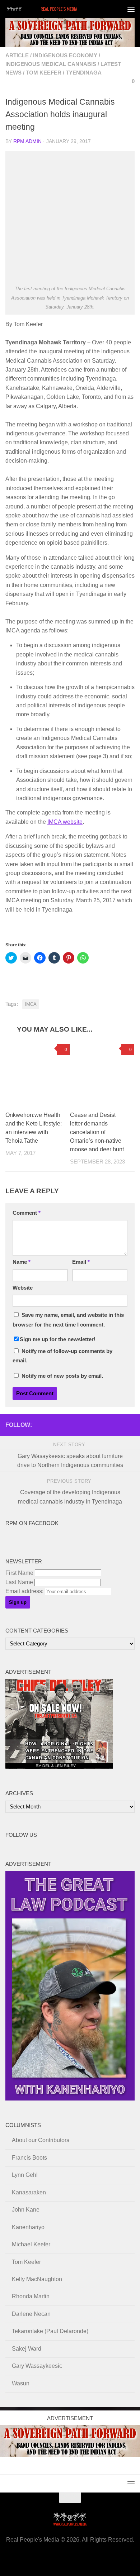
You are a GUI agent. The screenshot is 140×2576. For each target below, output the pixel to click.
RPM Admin (27, 141)
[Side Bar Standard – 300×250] (59, 1767)
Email (81, 1262)
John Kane (26, 2210)
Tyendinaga (84, 73)
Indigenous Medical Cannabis (51, 64)
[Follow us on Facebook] (73, 1425)
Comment (27, 1213)
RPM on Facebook (32, 1523)
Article (17, 56)
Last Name (19, 1582)
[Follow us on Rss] (96, 1425)
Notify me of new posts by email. (62, 1376)
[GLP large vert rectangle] (70, 2099)
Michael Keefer (31, 2244)
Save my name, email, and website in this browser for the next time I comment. (68, 1320)
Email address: (25, 1591)
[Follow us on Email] (84, 1425)
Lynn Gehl (25, 2175)
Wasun (21, 2383)
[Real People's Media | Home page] (55, 9)
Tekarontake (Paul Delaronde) (50, 2331)
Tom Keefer (44, 73)
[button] (70, 217)
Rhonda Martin (31, 2296)
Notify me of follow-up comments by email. (62, 1356)
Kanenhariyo (28, 2227)
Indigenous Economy (65, 56)
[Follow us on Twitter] (107, 1425)
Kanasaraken (29, 2192)
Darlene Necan (31, 2314)
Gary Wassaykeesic (37, 2366)
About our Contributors (41, 2140)
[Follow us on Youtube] (119, 1425)
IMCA (31, 1004)
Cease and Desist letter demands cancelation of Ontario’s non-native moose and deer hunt (97, 1132)
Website (23, 1288)
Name (22, 1262)
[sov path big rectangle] (70, 32)
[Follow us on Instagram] (130, 1425)
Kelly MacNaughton (37, 2279)
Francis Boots (29, 2158)
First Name (19, 1573)
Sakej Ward (27, 2349)
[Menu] (131, 9)
